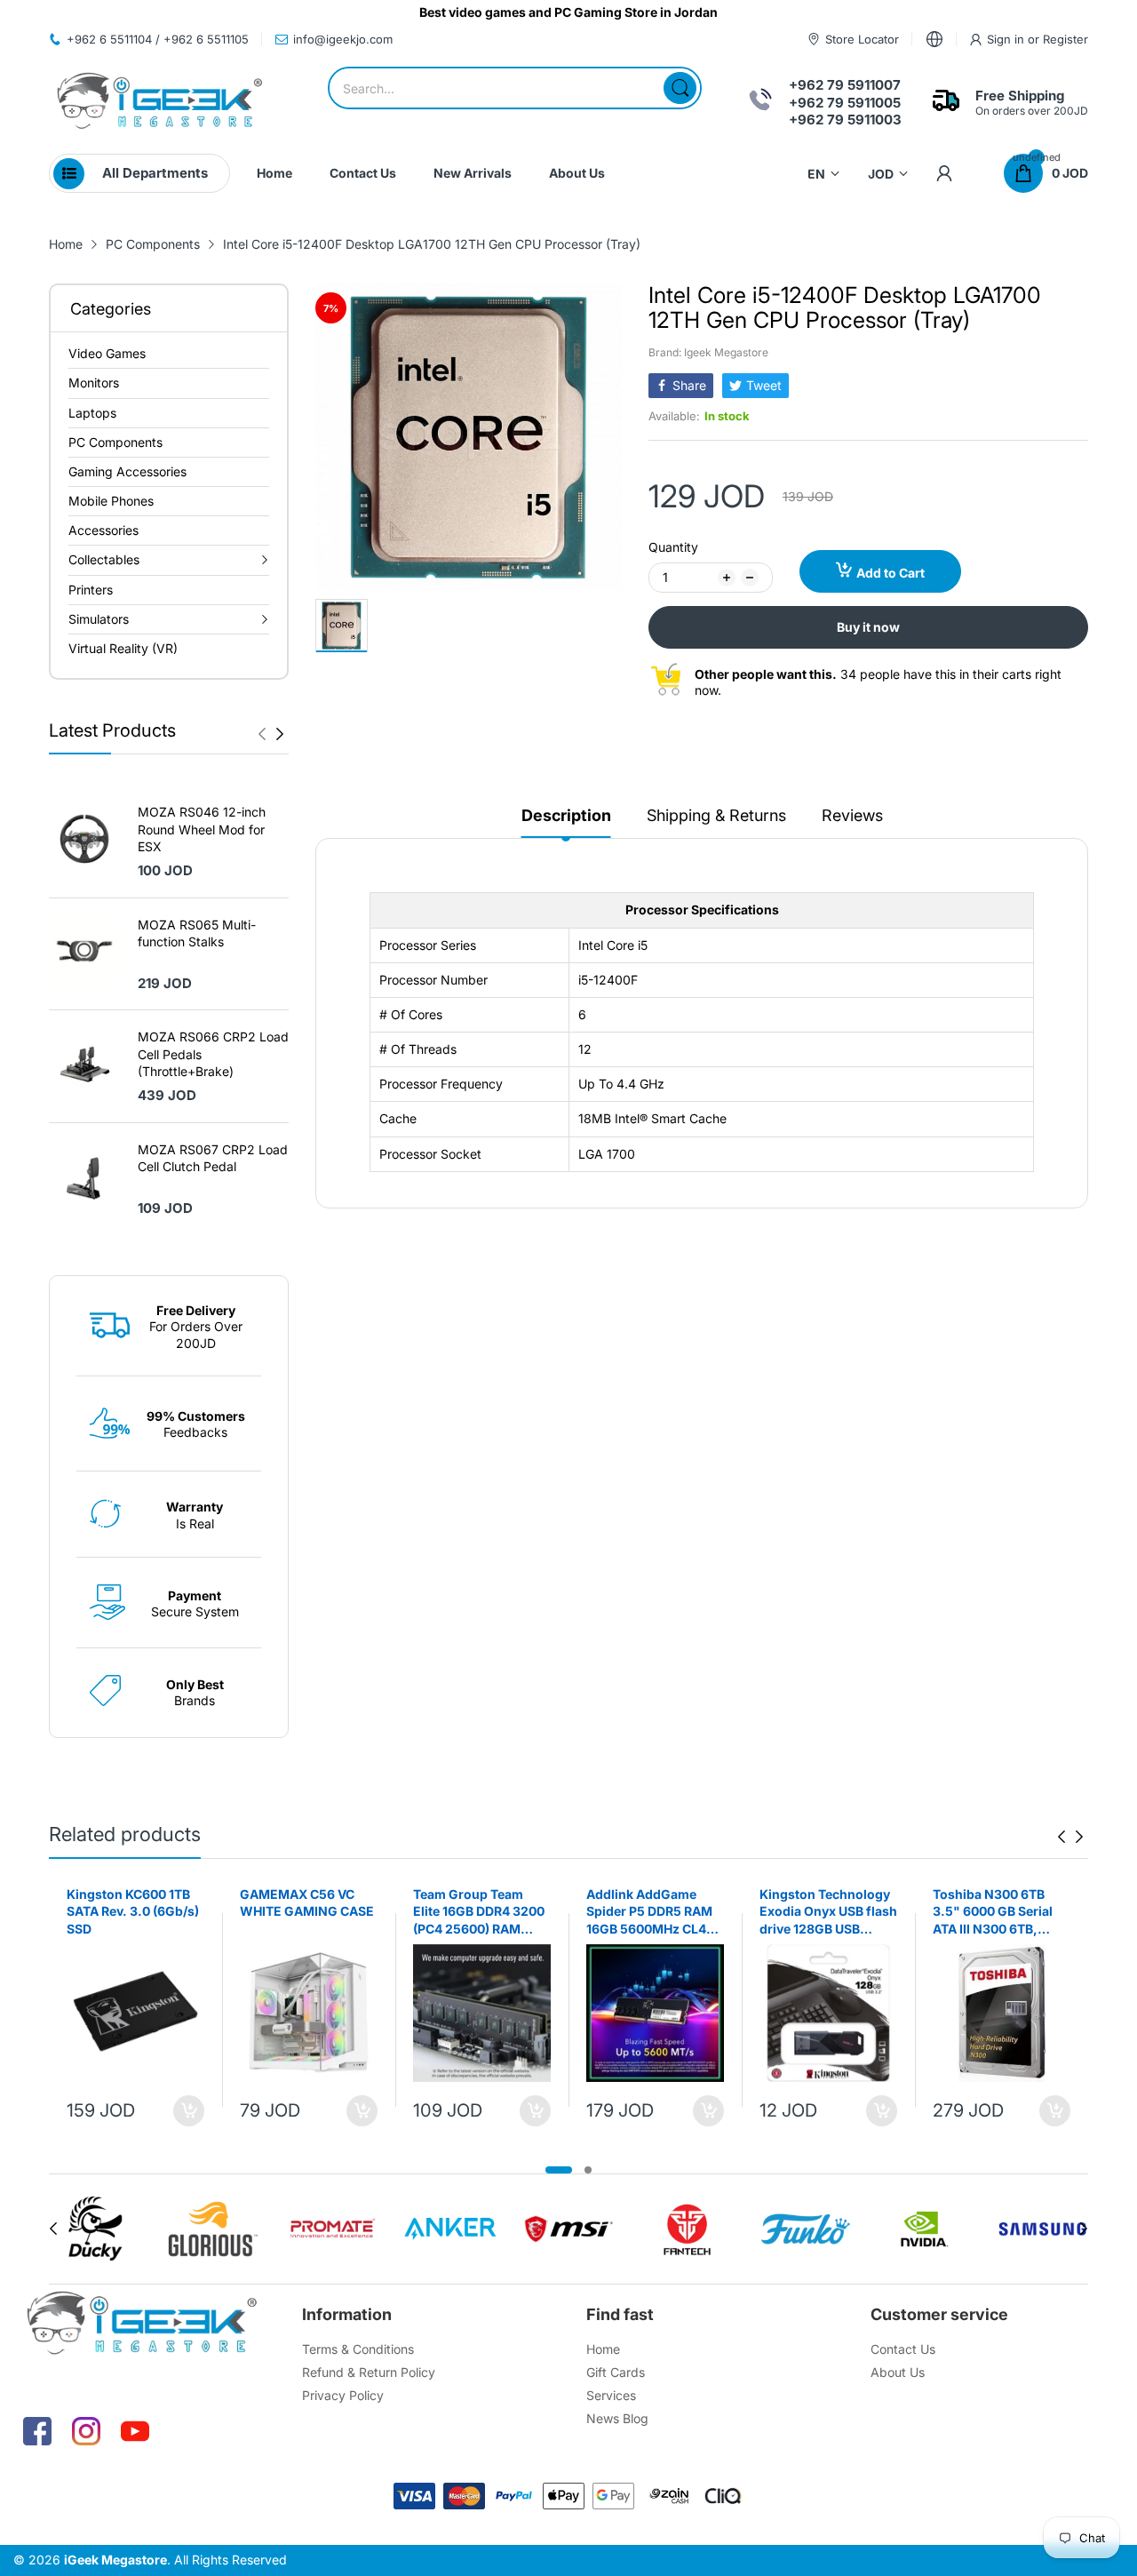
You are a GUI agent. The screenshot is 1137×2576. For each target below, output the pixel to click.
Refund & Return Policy (369, 2372)
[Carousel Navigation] (271, 734)
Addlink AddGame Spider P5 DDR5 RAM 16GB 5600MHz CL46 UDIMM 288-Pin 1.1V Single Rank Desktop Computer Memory (650, 1912)
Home (603, 2349)
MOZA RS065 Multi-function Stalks (197, 933)
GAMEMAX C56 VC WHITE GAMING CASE (307, 1903)
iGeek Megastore (115, 2560)
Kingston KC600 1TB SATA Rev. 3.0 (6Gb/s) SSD (133, 1911)
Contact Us (903, 2349)
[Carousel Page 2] (588, 2170)
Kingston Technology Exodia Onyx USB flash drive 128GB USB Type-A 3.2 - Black (828, 1912)
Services (611, 2395)
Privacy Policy (343, 2395)
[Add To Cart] (189, 2111)
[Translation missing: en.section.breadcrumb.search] (680, 88)
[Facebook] (37, 2431)
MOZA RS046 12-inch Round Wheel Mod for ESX (202, 829)
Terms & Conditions (358, 2349)
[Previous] (280, 734)
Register (1065, 39)
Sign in (1007, 39)
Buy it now (868, 627)
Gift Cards (616, 2372)
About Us (898, 2372)
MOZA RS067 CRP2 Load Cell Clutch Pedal (213, 1158)
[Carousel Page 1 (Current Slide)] (559, 2170)
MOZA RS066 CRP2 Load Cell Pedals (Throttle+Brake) (213, 1054)
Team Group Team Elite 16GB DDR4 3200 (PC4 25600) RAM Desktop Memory (479, 1912)
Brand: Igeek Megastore (708, 352)
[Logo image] (95, 2229)
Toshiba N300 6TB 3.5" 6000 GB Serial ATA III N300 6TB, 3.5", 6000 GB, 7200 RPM (995, 1912)
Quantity (673, 547)
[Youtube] (135, 2431)
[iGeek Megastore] (160, 103)
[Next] (262, 734)
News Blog (617, 2418)
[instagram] (86, 2431)
